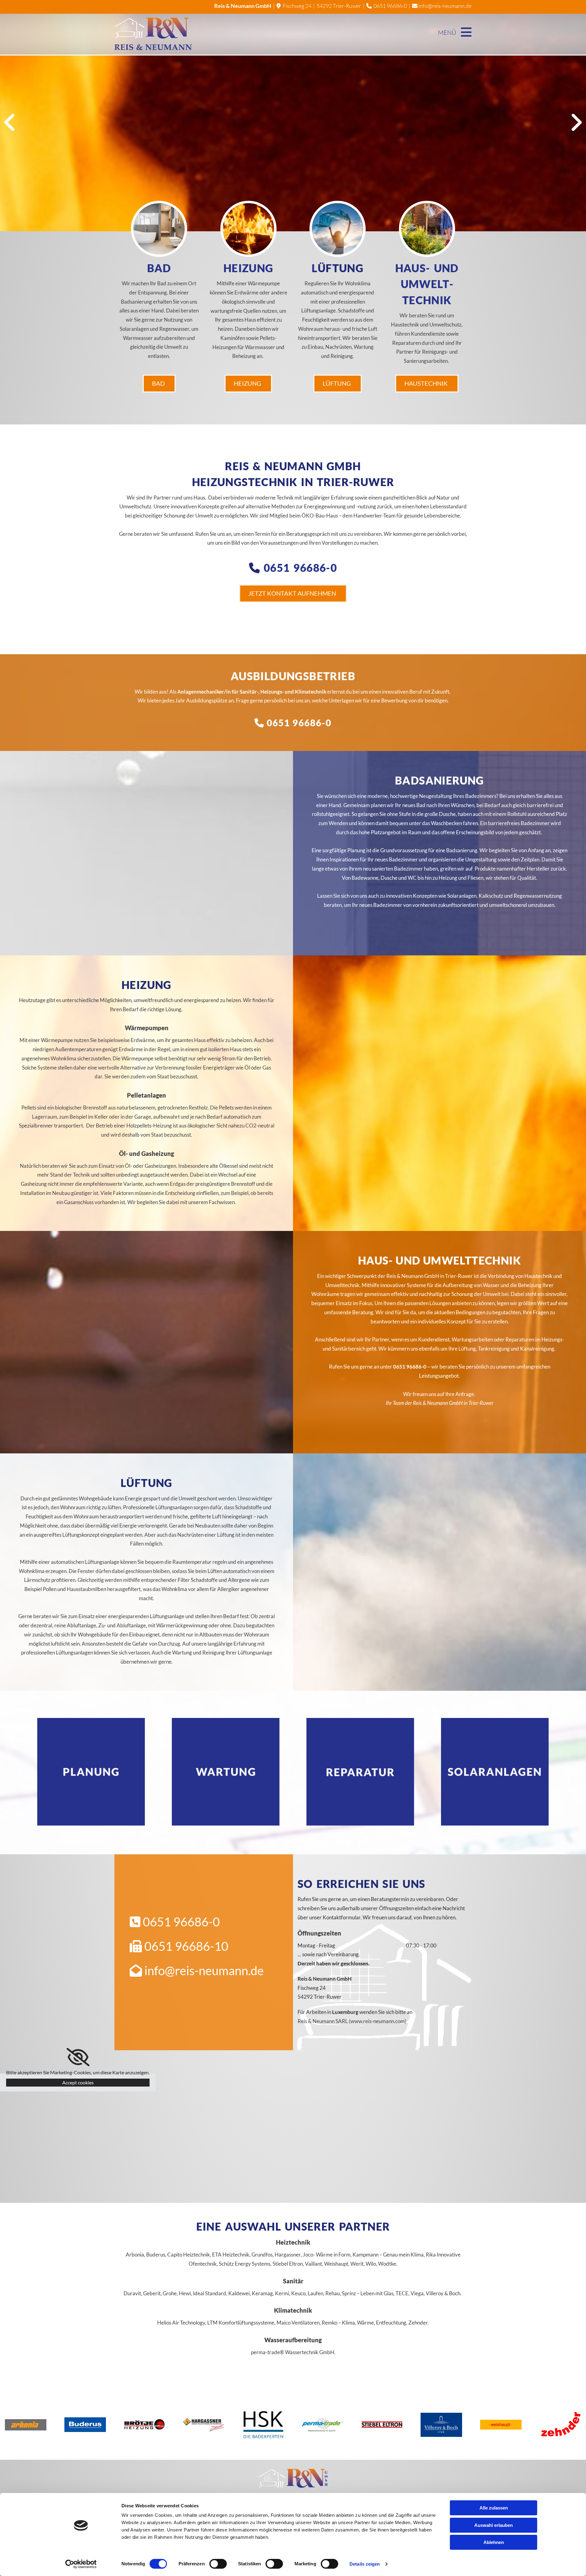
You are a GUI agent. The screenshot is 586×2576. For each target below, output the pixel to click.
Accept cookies (78, 2082)
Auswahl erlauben (494, 2525)
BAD (159, 268)
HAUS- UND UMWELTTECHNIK (427, 284)
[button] (159, 384)
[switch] (218, 2564)
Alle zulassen (494, 2508)
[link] (78, 2057)
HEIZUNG (248, 268)
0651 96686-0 (390, 6)
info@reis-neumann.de (442, 6)
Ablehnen (494, 2542)
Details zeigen (365, 2564)
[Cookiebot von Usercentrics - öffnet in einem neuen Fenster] (81, 2564)
